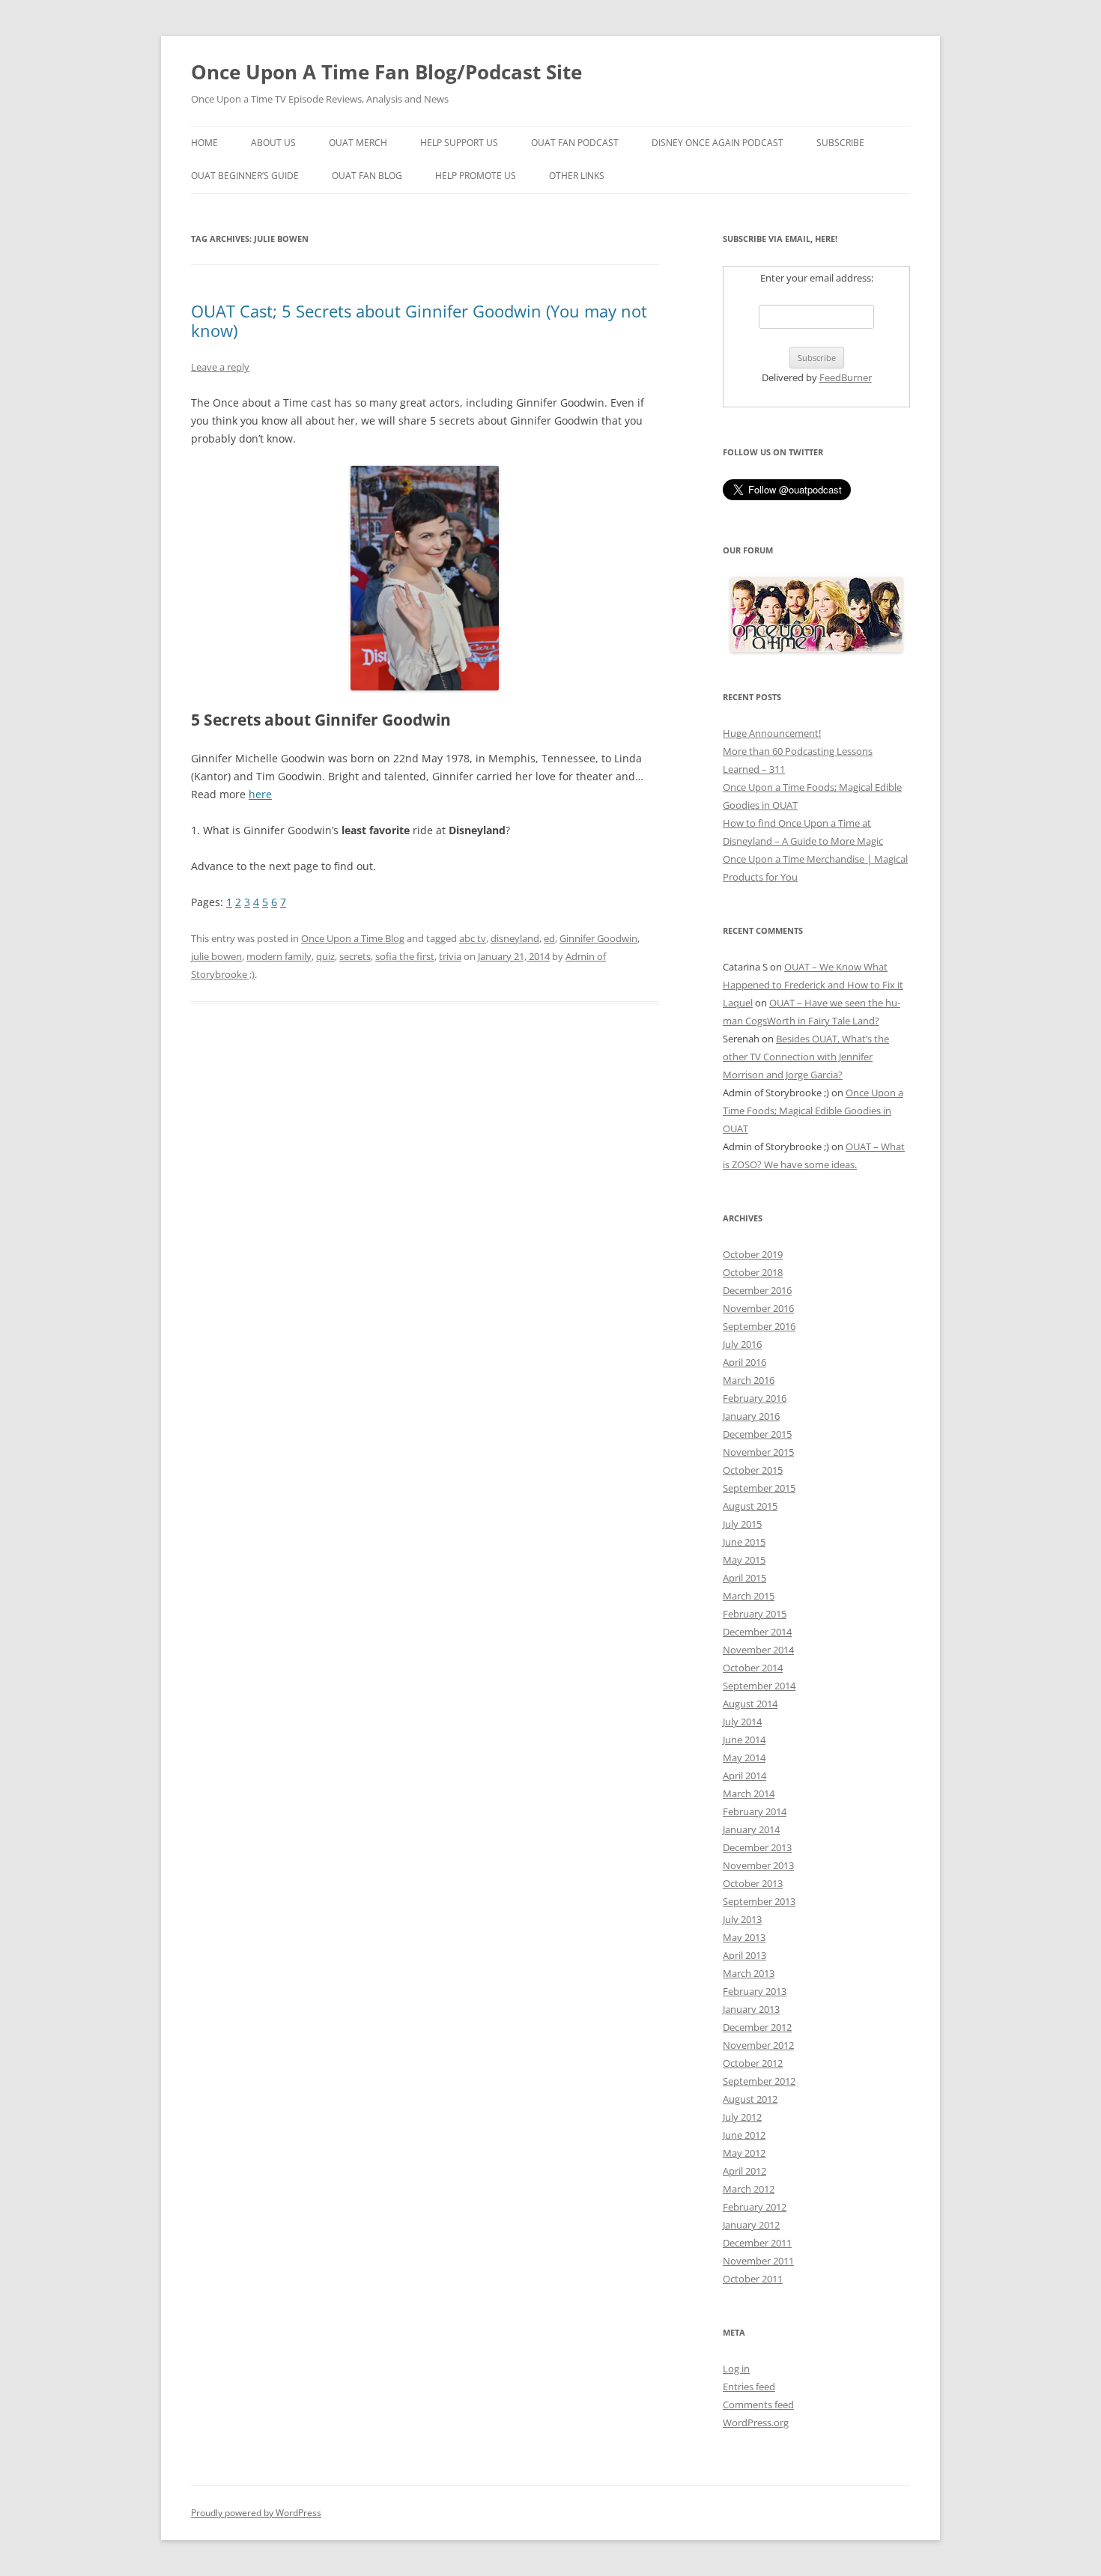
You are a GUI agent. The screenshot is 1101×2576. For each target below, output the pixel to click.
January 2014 (751, 1829)
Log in (736, 2369)
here (260, 794)
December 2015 (757, 1434)
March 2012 (749, 2189)
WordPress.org (756, 2422)
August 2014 (750, 1704)
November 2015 (758, 1452)
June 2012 (744, 2135)
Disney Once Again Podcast (718, 143)
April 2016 (744, 1362)
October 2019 (753, 1254)
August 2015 (750, 1506)
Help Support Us (459, 143)
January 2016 (751, 1416)
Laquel (738, 1003)
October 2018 (753, 1272)
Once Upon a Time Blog (353, 938)
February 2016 (755, 1398)
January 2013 (751, 2009)
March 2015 (749, 1596)
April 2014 (744, 1775)
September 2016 (759, 1326)
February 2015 (755, 1614)
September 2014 (759, 1686)
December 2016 (757, 1290)
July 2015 (742, 1524)
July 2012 (742, 2117)
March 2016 (749, 1380)
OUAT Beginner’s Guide (245, 176)
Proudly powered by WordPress (256, 2513)
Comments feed (758, 2405)
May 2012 (744, 2153)
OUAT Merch (358, 143)
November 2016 (758, 1308)
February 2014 (755, 1811)
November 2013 (758, 1865)
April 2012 (744, 2171)
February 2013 (755, 1991)
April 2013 (744, 1955)
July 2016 (742, 1344)
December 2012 (757, 2027)
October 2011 (753, 2279)
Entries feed (749, 2387)
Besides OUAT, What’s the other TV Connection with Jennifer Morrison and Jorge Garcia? (806, 1057)
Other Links (577, 176)
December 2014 (757, 1632)
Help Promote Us (476, 176)
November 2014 (758, 1650)
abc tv (473, 938)
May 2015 (744, 1560)
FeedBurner (846, 377)
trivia (450, 956)
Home (204, 143)
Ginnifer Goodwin (598, 938)
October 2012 (753, 2063)
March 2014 (749, 1793)
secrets (355, 956)
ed (549, 938)
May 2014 (744, 1758)
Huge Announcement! (772, 733)
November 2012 (758, 2045)
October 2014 (753, 1668)
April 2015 (744, 1578)
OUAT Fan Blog (367, 176)
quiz (325, 956)
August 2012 (750, 2099)
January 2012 (751, 2225)
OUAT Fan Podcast (575, 143)
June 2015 (744, 1542)
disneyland (515, 938)
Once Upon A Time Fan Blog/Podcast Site (386, 72)
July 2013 (742, 1919)
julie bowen (216, 956)
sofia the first (405, 956)
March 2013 (749, 1973)
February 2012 (755, 2207)
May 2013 (744, 1937)
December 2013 (757, 1847)
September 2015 (759, 1488)
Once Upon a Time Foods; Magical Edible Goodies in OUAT (813, 1111)
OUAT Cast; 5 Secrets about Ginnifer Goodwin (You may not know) (419, 321)
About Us (273, 143)
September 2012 (759, 2081)
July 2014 (742, 1722)
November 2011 (758, 2261)
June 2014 (744, 1740)
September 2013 (759, 1901)
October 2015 (753, 1470)
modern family (279, 956)
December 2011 (757, 2243)
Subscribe (840, 143)
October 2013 (753, 1883)
